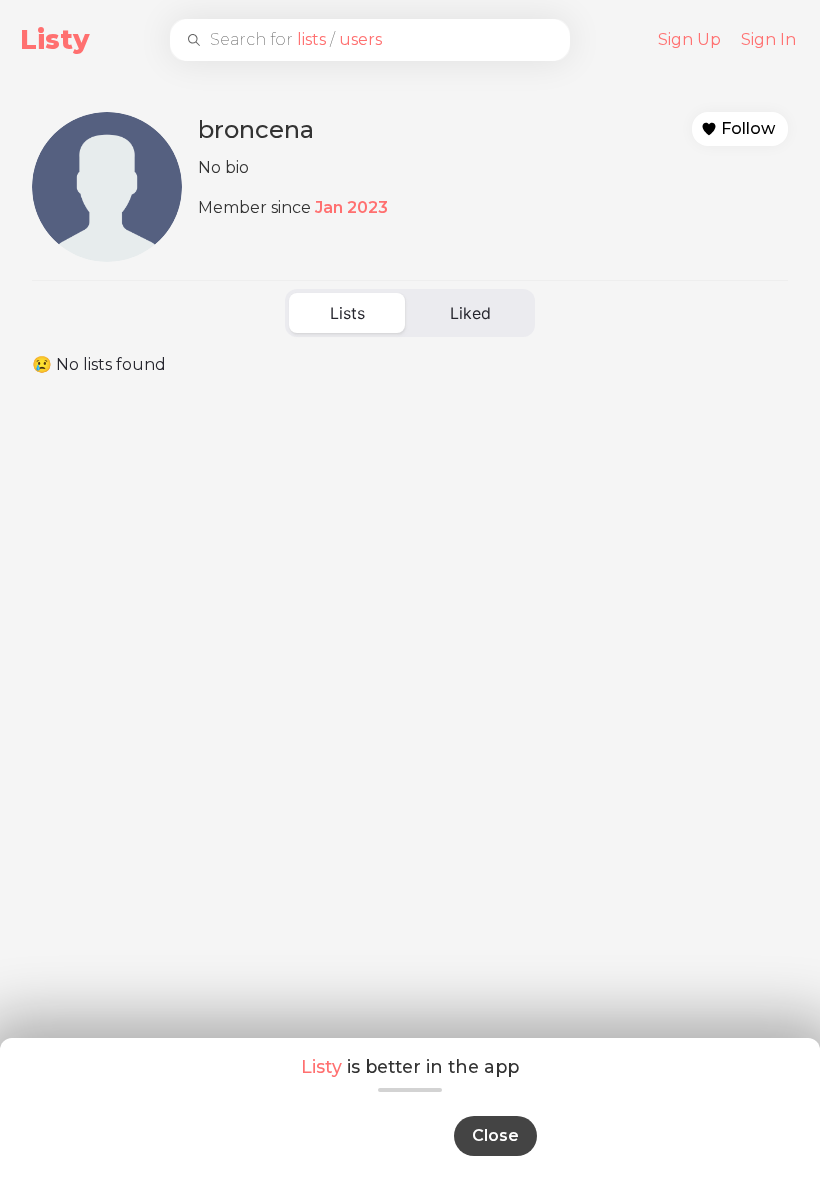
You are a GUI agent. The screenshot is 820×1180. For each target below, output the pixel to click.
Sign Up (689, 39)
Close (495, 1135)
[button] (740, 129)
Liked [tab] (470, 313)
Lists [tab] (347, 313)
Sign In (768, 39)
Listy (55, 39)
